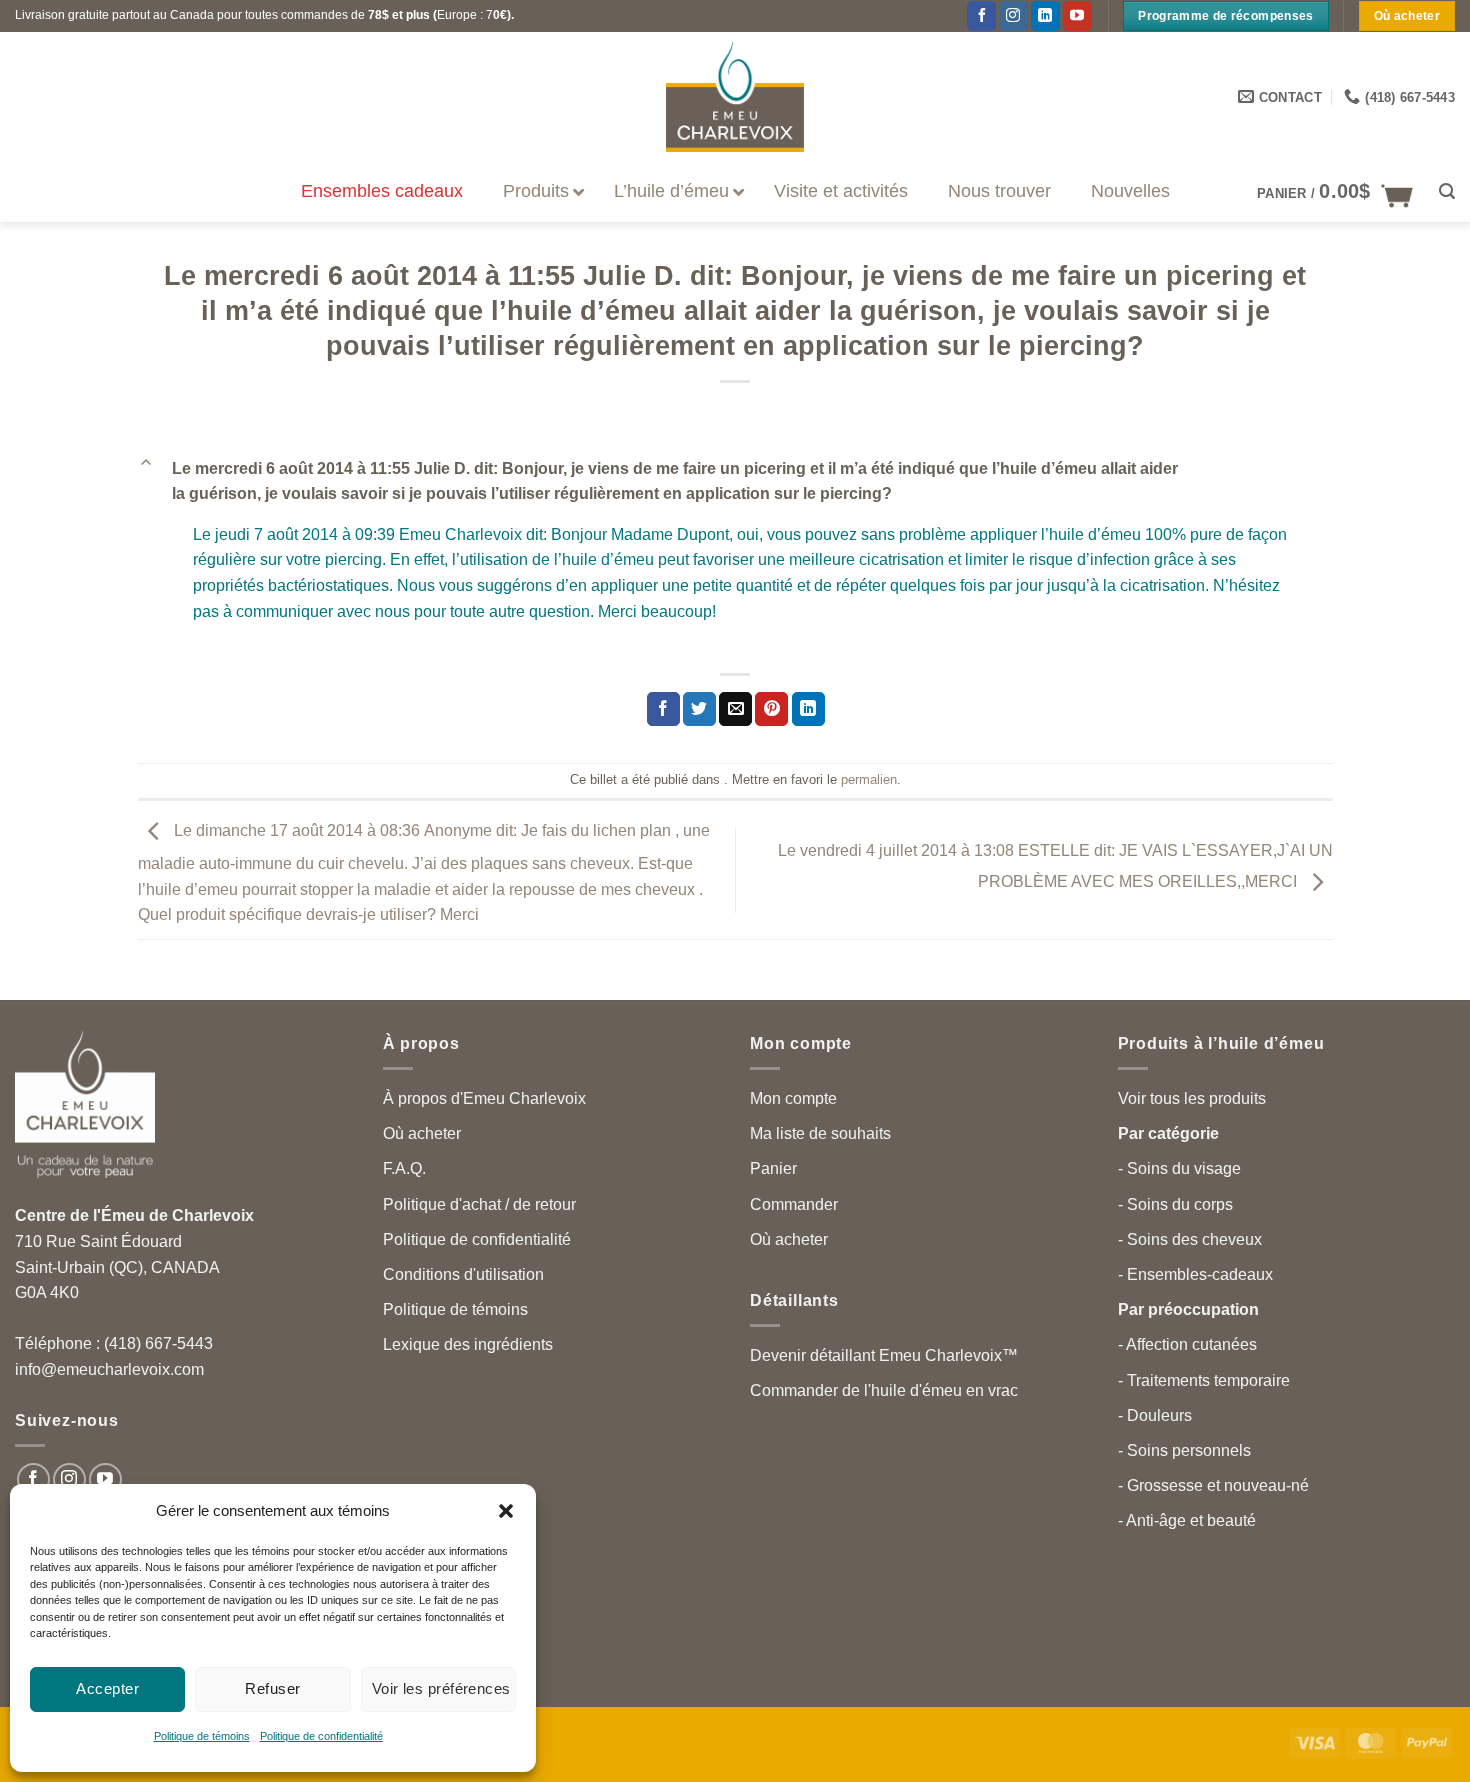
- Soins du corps (1175, 1204)
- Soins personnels (1184, 1450)
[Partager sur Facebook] (663, 709)
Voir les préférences (441, 1688)
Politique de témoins (202, 1736)
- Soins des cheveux (1190, 1239)
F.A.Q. (404, 1168)
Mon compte (793, 1098)
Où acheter (422, 1133)
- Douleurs (1155, 1415)
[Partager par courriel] (735, 709)
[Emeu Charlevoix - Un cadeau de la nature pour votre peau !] (735, 97)
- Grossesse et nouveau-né (1213, 1485)
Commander (794, 1204)
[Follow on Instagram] (1013, 16)
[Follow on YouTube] (105, 1479)
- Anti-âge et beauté (1187, 1520)
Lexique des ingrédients (468, 1344)
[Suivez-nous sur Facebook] (981, 16)
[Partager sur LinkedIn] (808, 709)
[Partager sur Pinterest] (771, 709)
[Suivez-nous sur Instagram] (69, 1479)
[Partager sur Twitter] (699, 709)
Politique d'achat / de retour (479, 1204)
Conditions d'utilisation (463, 1274)
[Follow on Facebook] (33, 1479)
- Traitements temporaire (1204, 1380)
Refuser (272, 1688)
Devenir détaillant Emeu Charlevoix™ (884, 1355)
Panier (773, 1168)
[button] (506, 1511)
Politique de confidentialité (321, 1736)
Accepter (107, 1688)
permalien (869, 779)
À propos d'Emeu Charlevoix (484, 1098)
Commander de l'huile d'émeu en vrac (884, 1390)
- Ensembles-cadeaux (1195, 1274)
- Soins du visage (1179, 1168)
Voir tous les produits (1192, 1098)
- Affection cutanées (1187, 1344)
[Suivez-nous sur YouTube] (1077, 16)
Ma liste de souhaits (820, 1133)
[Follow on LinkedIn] (1045, 16)
